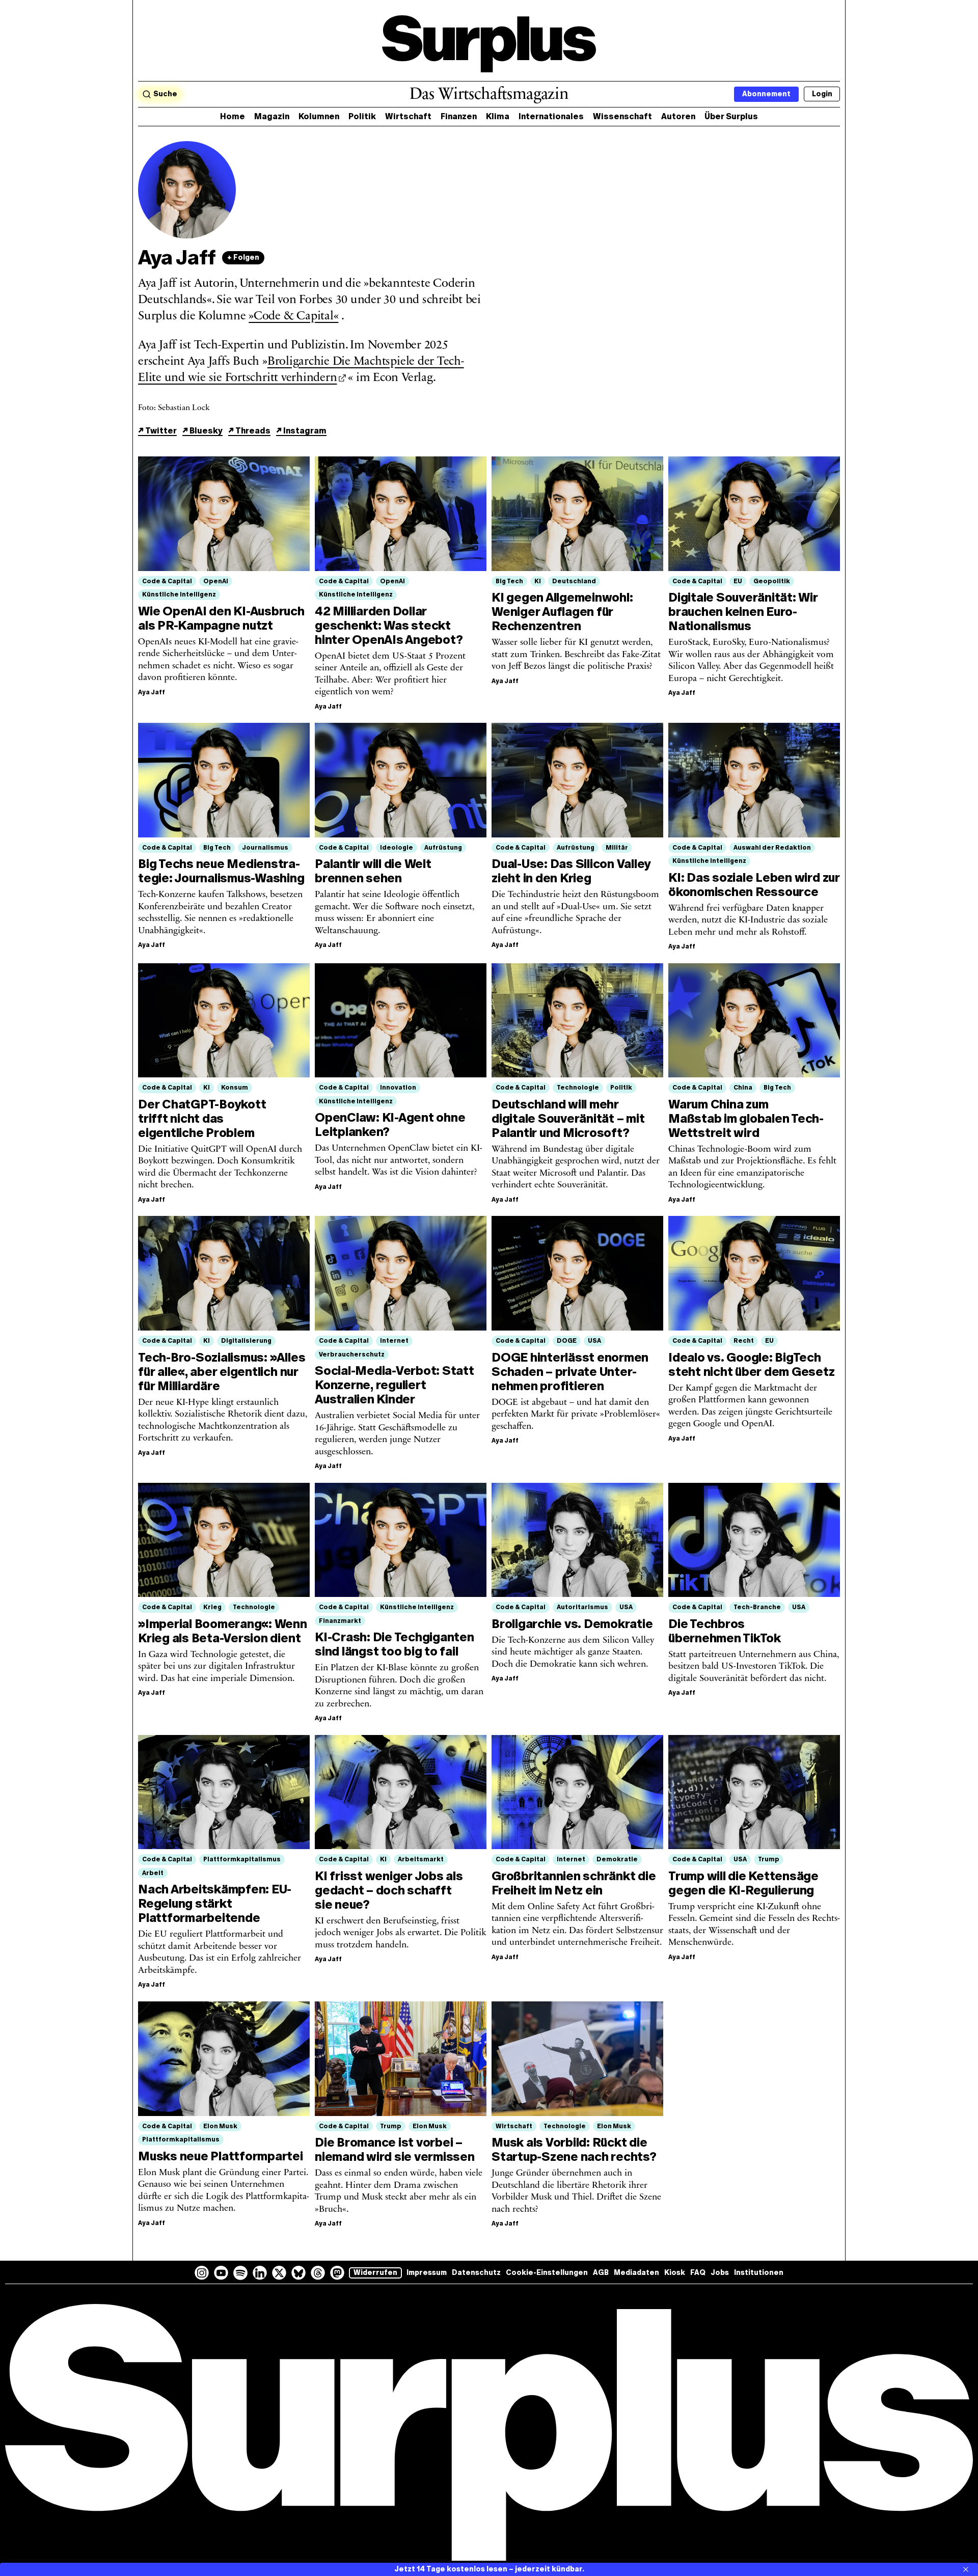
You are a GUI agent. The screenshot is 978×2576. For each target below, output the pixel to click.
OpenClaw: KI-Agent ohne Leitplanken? (390, 1124)
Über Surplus (731, 116)
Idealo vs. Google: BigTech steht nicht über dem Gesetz (752, 1364)
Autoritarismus (582, 1607)
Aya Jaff (152, 692)
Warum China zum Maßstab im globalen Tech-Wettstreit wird (746, 1118)
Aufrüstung (443, 848)
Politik (362, 116)
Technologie (578, 1088)
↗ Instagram (301, 431)
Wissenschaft (622, 116)
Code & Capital (167, 581)
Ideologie (397, 848)
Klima (498, 116)
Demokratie (617, 1859)
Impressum (427, 2273)
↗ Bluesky (202, 431)
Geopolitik (772, 581)
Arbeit (153, 1873)
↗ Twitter (157, 431)
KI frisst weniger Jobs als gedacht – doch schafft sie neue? (389, 1890)
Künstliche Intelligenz (179, 594)
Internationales (551, 116)
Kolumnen (319, 116)
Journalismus (265, 848)
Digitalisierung (246, 1341)
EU (738, 581)
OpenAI (216, 581)
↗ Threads (249, 431)
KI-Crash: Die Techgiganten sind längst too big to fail (395, 1644)
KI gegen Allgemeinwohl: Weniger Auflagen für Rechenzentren (562, 612)
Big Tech (509, 581)
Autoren (678, 116)
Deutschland (574, 581)
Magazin (272, 116)
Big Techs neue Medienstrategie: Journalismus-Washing (221, 871)
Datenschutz (476, 2273)
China (743, 1088)
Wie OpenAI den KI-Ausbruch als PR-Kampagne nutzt (221, 618)
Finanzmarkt (340, 1621)
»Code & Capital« (293, 316)
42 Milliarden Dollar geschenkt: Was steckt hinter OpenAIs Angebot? (389, 625)
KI (538, 581)
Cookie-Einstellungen (547, 2273)
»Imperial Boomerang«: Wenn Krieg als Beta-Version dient (223, 1631)
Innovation (398, 1088)
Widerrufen (375, 2273)
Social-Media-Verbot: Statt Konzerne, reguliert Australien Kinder (395, 1385)
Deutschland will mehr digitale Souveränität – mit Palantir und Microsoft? (568, 1118)
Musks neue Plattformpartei (221, 2156)
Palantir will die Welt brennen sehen (373, 871)
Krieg (212, 1607)
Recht (744, 1341)
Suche (165, 94)
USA (594, 1341)
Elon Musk (220, 2126)
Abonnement (766, 94)
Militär (617, 848)
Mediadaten (636, 2273)
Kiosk (675, 2273)
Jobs (720, 2273)
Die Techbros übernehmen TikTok (725, 1631)
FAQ (698, 2273)
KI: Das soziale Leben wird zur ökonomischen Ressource (754, 885)
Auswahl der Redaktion (772, 848)
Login (822, 94)
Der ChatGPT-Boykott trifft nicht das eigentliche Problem (202, 1118)
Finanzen (459, 116)
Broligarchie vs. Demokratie (572, 1624)
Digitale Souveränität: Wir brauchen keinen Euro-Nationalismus (743, 612)
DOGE (567, 1341)
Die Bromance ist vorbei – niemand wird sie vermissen (395, 2149)
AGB (601, 2273)
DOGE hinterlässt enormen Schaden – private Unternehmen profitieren (570, 1372)
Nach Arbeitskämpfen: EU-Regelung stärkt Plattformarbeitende (215, 1903)
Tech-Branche (757, 1607)
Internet (394, 1341)
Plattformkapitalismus (242, 1859)
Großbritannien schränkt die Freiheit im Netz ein (574, 1883)
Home (233, 116)
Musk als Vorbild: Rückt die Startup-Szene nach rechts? (574, 2149)
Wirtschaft (408, 116)
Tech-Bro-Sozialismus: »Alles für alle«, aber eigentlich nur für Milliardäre (222, 1372)
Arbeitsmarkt (421, 1859)
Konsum (235, 1088)
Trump (769, 1859)
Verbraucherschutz (352, 1354)
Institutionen (759, 2273)
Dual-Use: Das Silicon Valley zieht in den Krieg (571, 871)
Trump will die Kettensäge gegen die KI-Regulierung (743, 1883)
